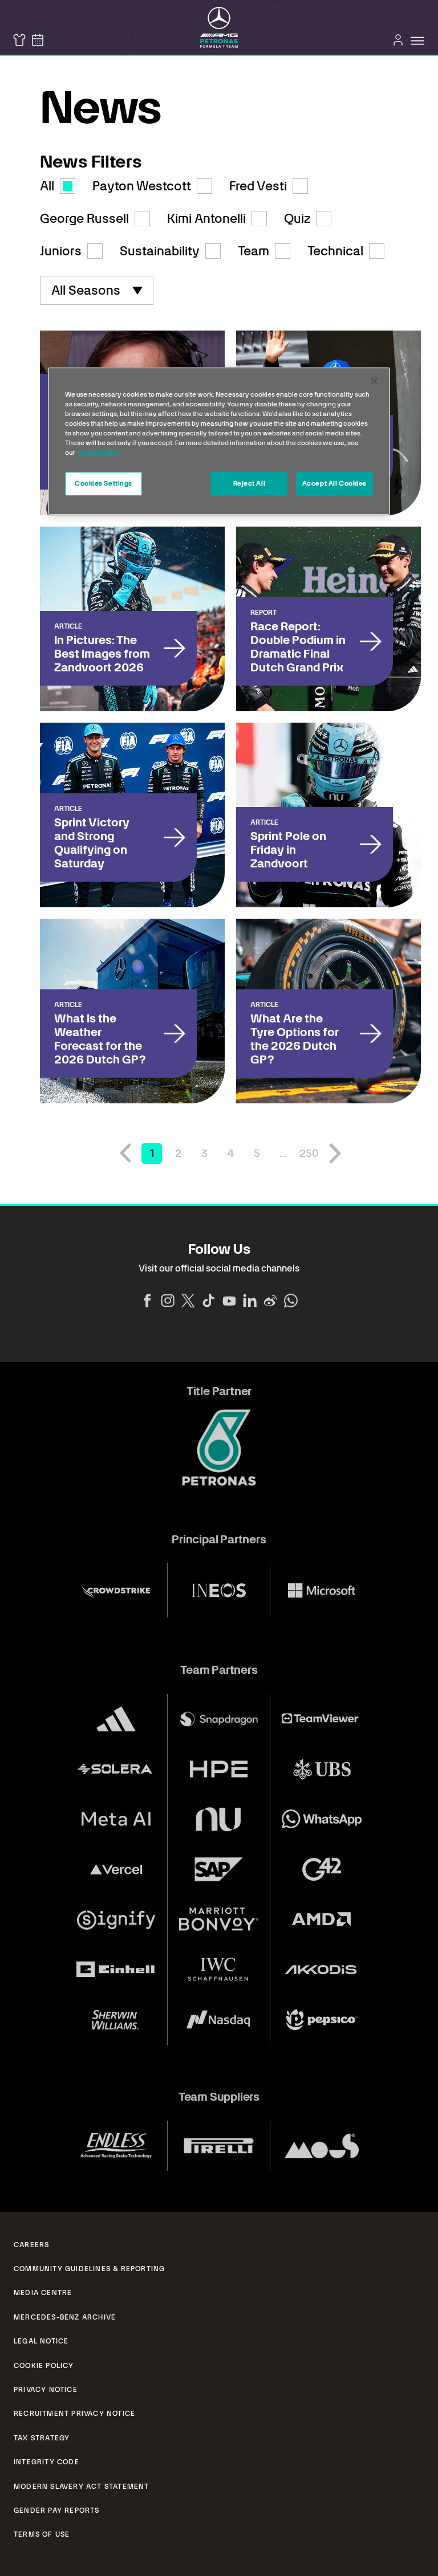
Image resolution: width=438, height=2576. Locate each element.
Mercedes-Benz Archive (65, 2317)
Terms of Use (42, 2534)
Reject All (250, 484)
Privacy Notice (46, 2390)
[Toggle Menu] (417, 41)
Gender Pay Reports (57, 2510)
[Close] (374, 381)
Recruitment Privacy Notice (74, 2414)
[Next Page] (335, 1154)
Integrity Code (46, 2462)
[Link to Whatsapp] (291, 1301)
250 (309, 1153)
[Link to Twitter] (188, 1301)
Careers (31, 2245)
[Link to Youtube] (229, 1301)
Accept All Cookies (334, 484)
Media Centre (43, 2293)
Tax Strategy (42, 2438)
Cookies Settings (104, 484)
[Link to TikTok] (209, 1301)
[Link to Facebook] (147, 1301)
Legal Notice (41, 2341)
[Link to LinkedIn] (250, 1301)
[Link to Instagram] (168, 1301)
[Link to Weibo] (270, 1301)
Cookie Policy (44, 2366)
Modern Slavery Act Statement (82, 2487)
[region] (219, 441)
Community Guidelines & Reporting (89, 2269)
